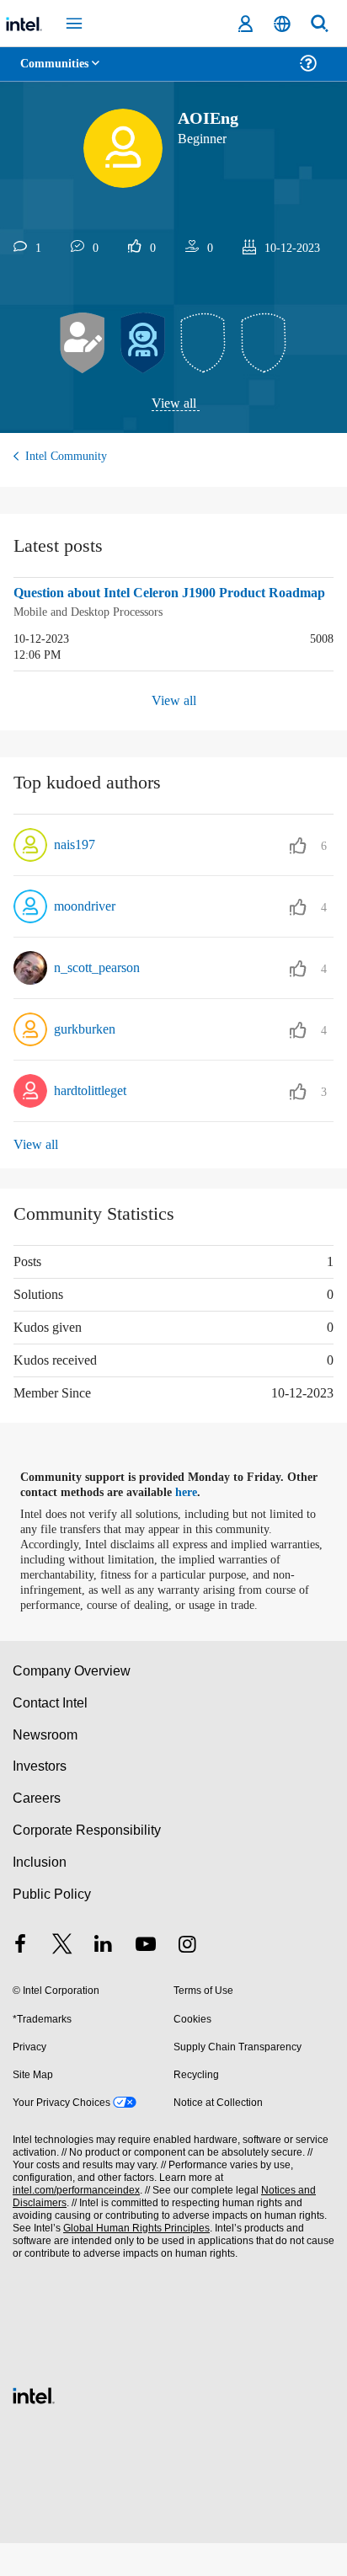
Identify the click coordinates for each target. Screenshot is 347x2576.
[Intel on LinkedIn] (104, 1979)
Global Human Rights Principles (131, 2261)
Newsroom (45, 1768)
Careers (36, 1831)
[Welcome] (143, 344)
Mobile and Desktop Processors (97, 631)
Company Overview (72, 1704)
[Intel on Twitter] (62, 1979)
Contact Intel (51, 1736)
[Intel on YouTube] (146, 1979)
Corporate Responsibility (88, 1863)
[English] (282, 24)
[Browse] (61, 74)
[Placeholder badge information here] (204, 344)
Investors (40, 1800)
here (196, 1510)
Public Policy (51, 1927)
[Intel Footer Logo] (34, 2426)
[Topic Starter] (83, 344)
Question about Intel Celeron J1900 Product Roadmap (155, 604)
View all (174, 404)
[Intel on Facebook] (20, 1979)
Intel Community (69, 457)
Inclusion (39, 1895)
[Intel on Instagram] (187, 1979)
